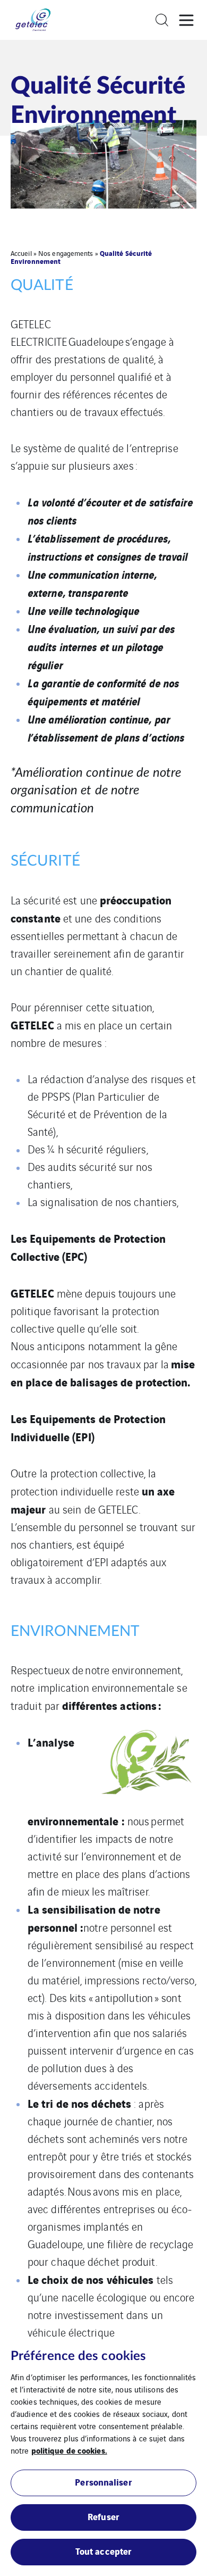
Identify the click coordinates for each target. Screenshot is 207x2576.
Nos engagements (66, 253)
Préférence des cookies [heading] (78, 2356)
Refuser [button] (103, 2516)
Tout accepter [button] (103, 2551)
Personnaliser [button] (103, 2482)
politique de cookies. (69, 2450)
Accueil (21, 253)
